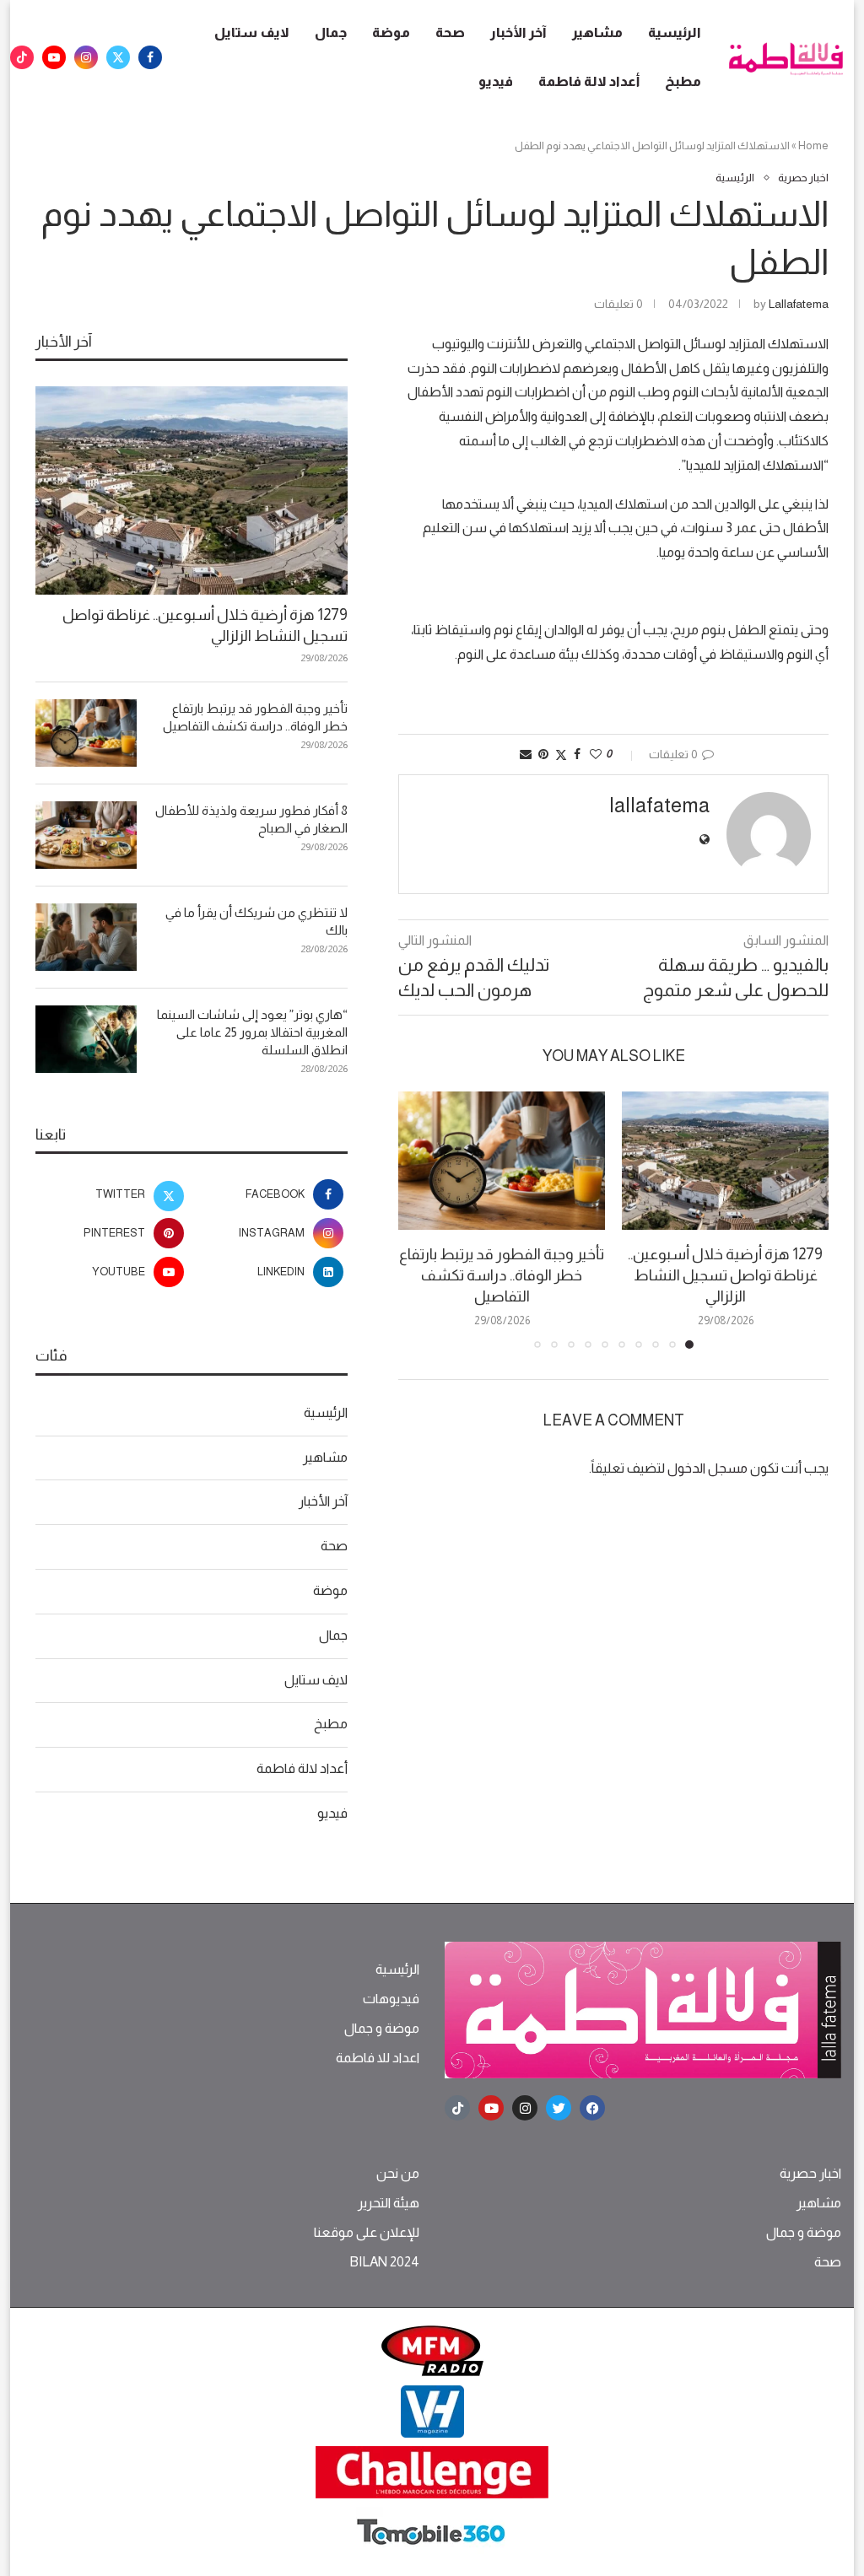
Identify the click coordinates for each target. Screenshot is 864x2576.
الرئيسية (675, 32)
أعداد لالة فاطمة (589, 81)
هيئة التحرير (389, 2203)
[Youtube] (54, 57)
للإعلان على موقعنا (367, 2233)
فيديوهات (391, 1999)
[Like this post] (596, 754)
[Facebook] (150, 57)
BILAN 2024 (384, 2262)
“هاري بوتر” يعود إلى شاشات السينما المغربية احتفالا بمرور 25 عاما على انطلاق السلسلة (252, 1032)
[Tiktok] (22, 57)
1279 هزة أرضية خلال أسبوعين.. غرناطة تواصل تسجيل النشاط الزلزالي (725, 1275)
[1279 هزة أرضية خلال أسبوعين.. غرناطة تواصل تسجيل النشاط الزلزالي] (725, 1160)
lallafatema (799, 304)
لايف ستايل (252, 32)
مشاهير (597, 32)
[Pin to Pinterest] (543, 754)
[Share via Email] (526, 754)
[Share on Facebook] (577, 754)
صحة (450, 32)
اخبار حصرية (810, 2174)
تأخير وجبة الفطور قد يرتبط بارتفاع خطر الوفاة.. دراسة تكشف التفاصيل (502, 1275)
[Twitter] (118, 57)
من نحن (398, 2174)
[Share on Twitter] (561, 754)
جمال (331, 32)
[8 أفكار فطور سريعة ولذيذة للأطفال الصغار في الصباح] (86, 835)
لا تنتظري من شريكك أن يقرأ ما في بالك (256, 921)
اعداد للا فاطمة (378, 2058)
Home (813, 146)
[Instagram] (86, 57)
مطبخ (683, 81)
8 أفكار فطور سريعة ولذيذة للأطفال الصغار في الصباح (251, 819)
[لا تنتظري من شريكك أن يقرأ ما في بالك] (86, 937)
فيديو (496, 81)
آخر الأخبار (518, 32)
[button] (421, 1220)
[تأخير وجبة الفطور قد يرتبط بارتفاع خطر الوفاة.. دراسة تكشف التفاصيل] (502, 1160)
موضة (391, 32)
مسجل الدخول (707, 1468)
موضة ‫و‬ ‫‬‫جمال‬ (382, 2029)
